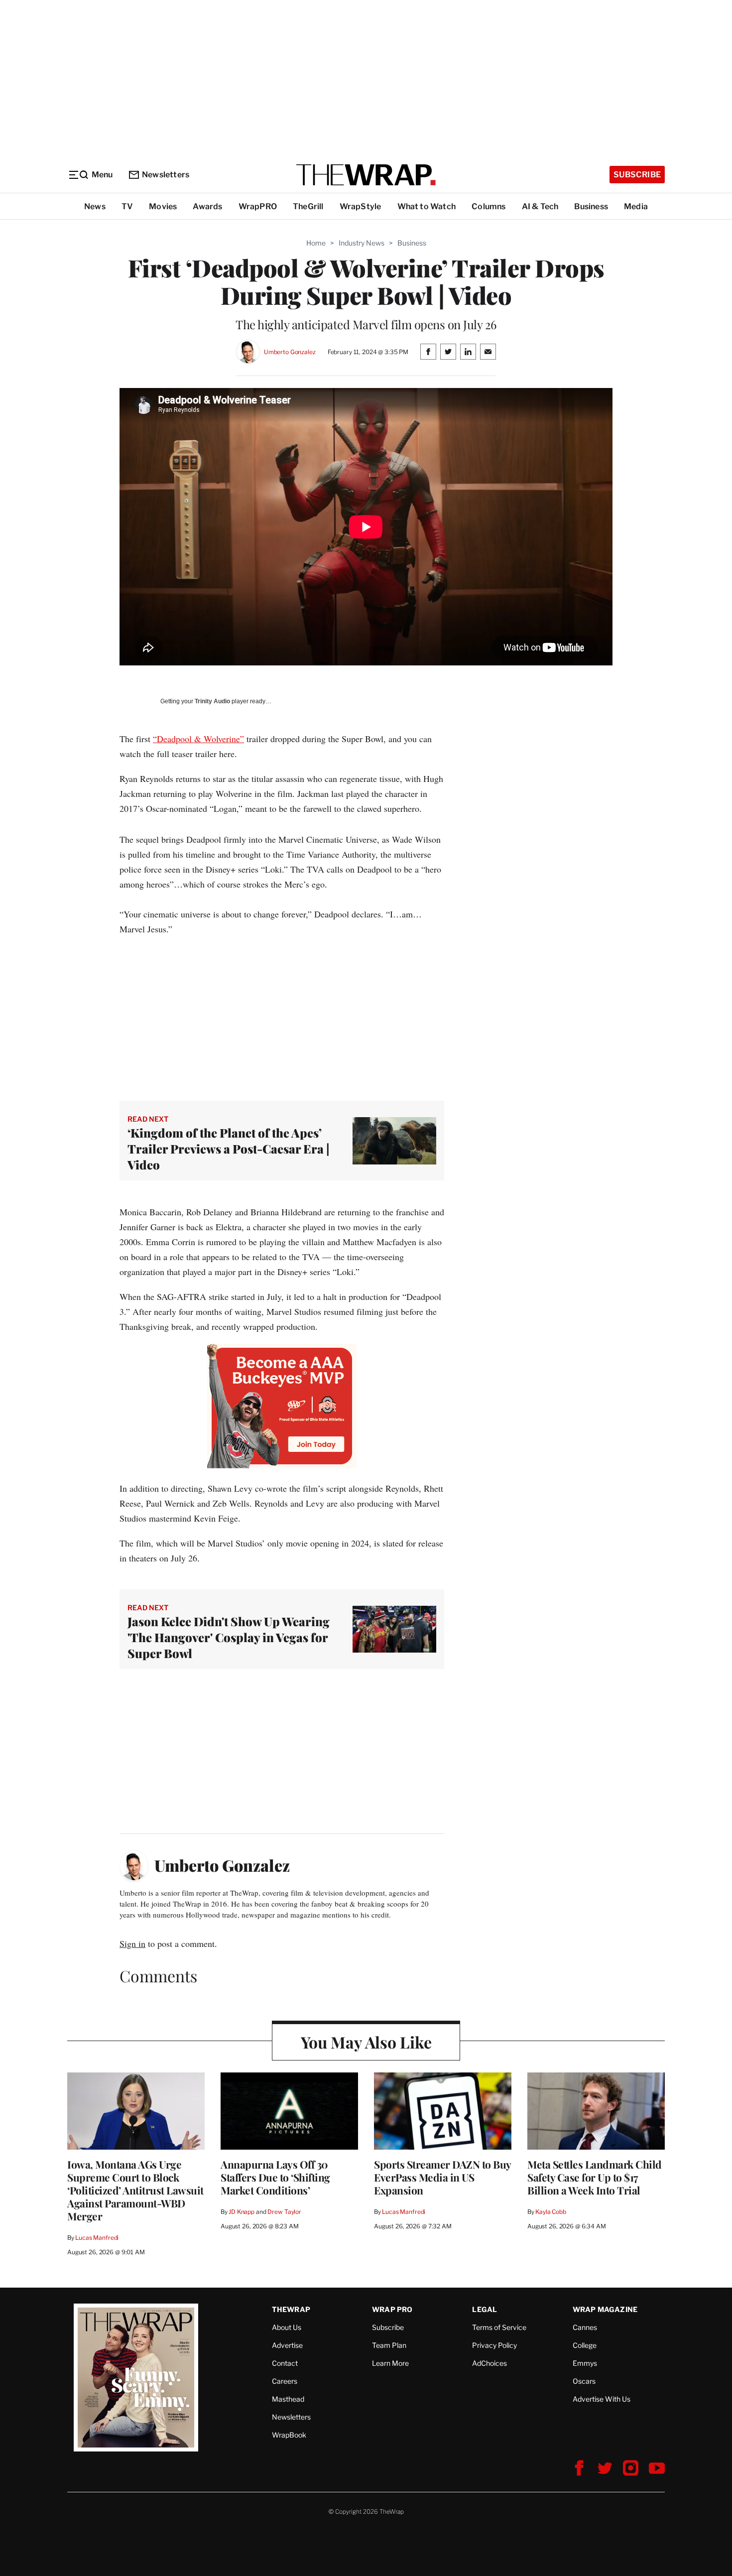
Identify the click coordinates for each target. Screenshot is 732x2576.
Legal (485, 2309)
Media (636, 206)
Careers (285, 2381)
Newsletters (166, 175)
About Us (287, 2327)
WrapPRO (258, 206)
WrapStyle (361, 206)
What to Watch (427, 206)
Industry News (362, 243)
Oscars (584, 2381)
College (585, 2345)
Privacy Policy (494, 2345)
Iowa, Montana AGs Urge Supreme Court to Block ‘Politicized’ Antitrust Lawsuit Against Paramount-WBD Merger (135, 2190)
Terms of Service (499, 2327)
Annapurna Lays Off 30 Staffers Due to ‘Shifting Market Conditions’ (275, 2177)
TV (127, 206)
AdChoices (489, 2363)
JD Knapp (242, 2212)
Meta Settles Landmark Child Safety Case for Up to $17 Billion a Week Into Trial (595, 2177)
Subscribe (637, 175)
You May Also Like (366, 2042)
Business (591, 206)
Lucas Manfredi (97, 2238)
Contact (285, 2363)
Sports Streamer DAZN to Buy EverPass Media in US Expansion (442, 2177)
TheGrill (308, 206)
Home (316, 243)
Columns (488, 206)
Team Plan (389, 2345)
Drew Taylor (284, 2212)
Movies (163, 206)
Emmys (585, 2363)
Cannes (585, 2327)
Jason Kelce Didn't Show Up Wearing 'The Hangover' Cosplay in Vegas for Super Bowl (229, 1637)
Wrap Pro (392, 2309)
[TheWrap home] (366, 175)
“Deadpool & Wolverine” (198, 739)
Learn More (390, 2363)
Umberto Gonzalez (290, 352)
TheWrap (291, 2309)
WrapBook (289, 2435)
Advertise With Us (602, 2399)
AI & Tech (540, 206)
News (95, 206)
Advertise (287, 2345)
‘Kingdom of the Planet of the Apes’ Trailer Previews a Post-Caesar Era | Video (229, 1149)
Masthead (288, 2399)
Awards (207, 206)
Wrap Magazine (605, 2309)
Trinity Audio (212, 701)
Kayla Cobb (551, 2212)
